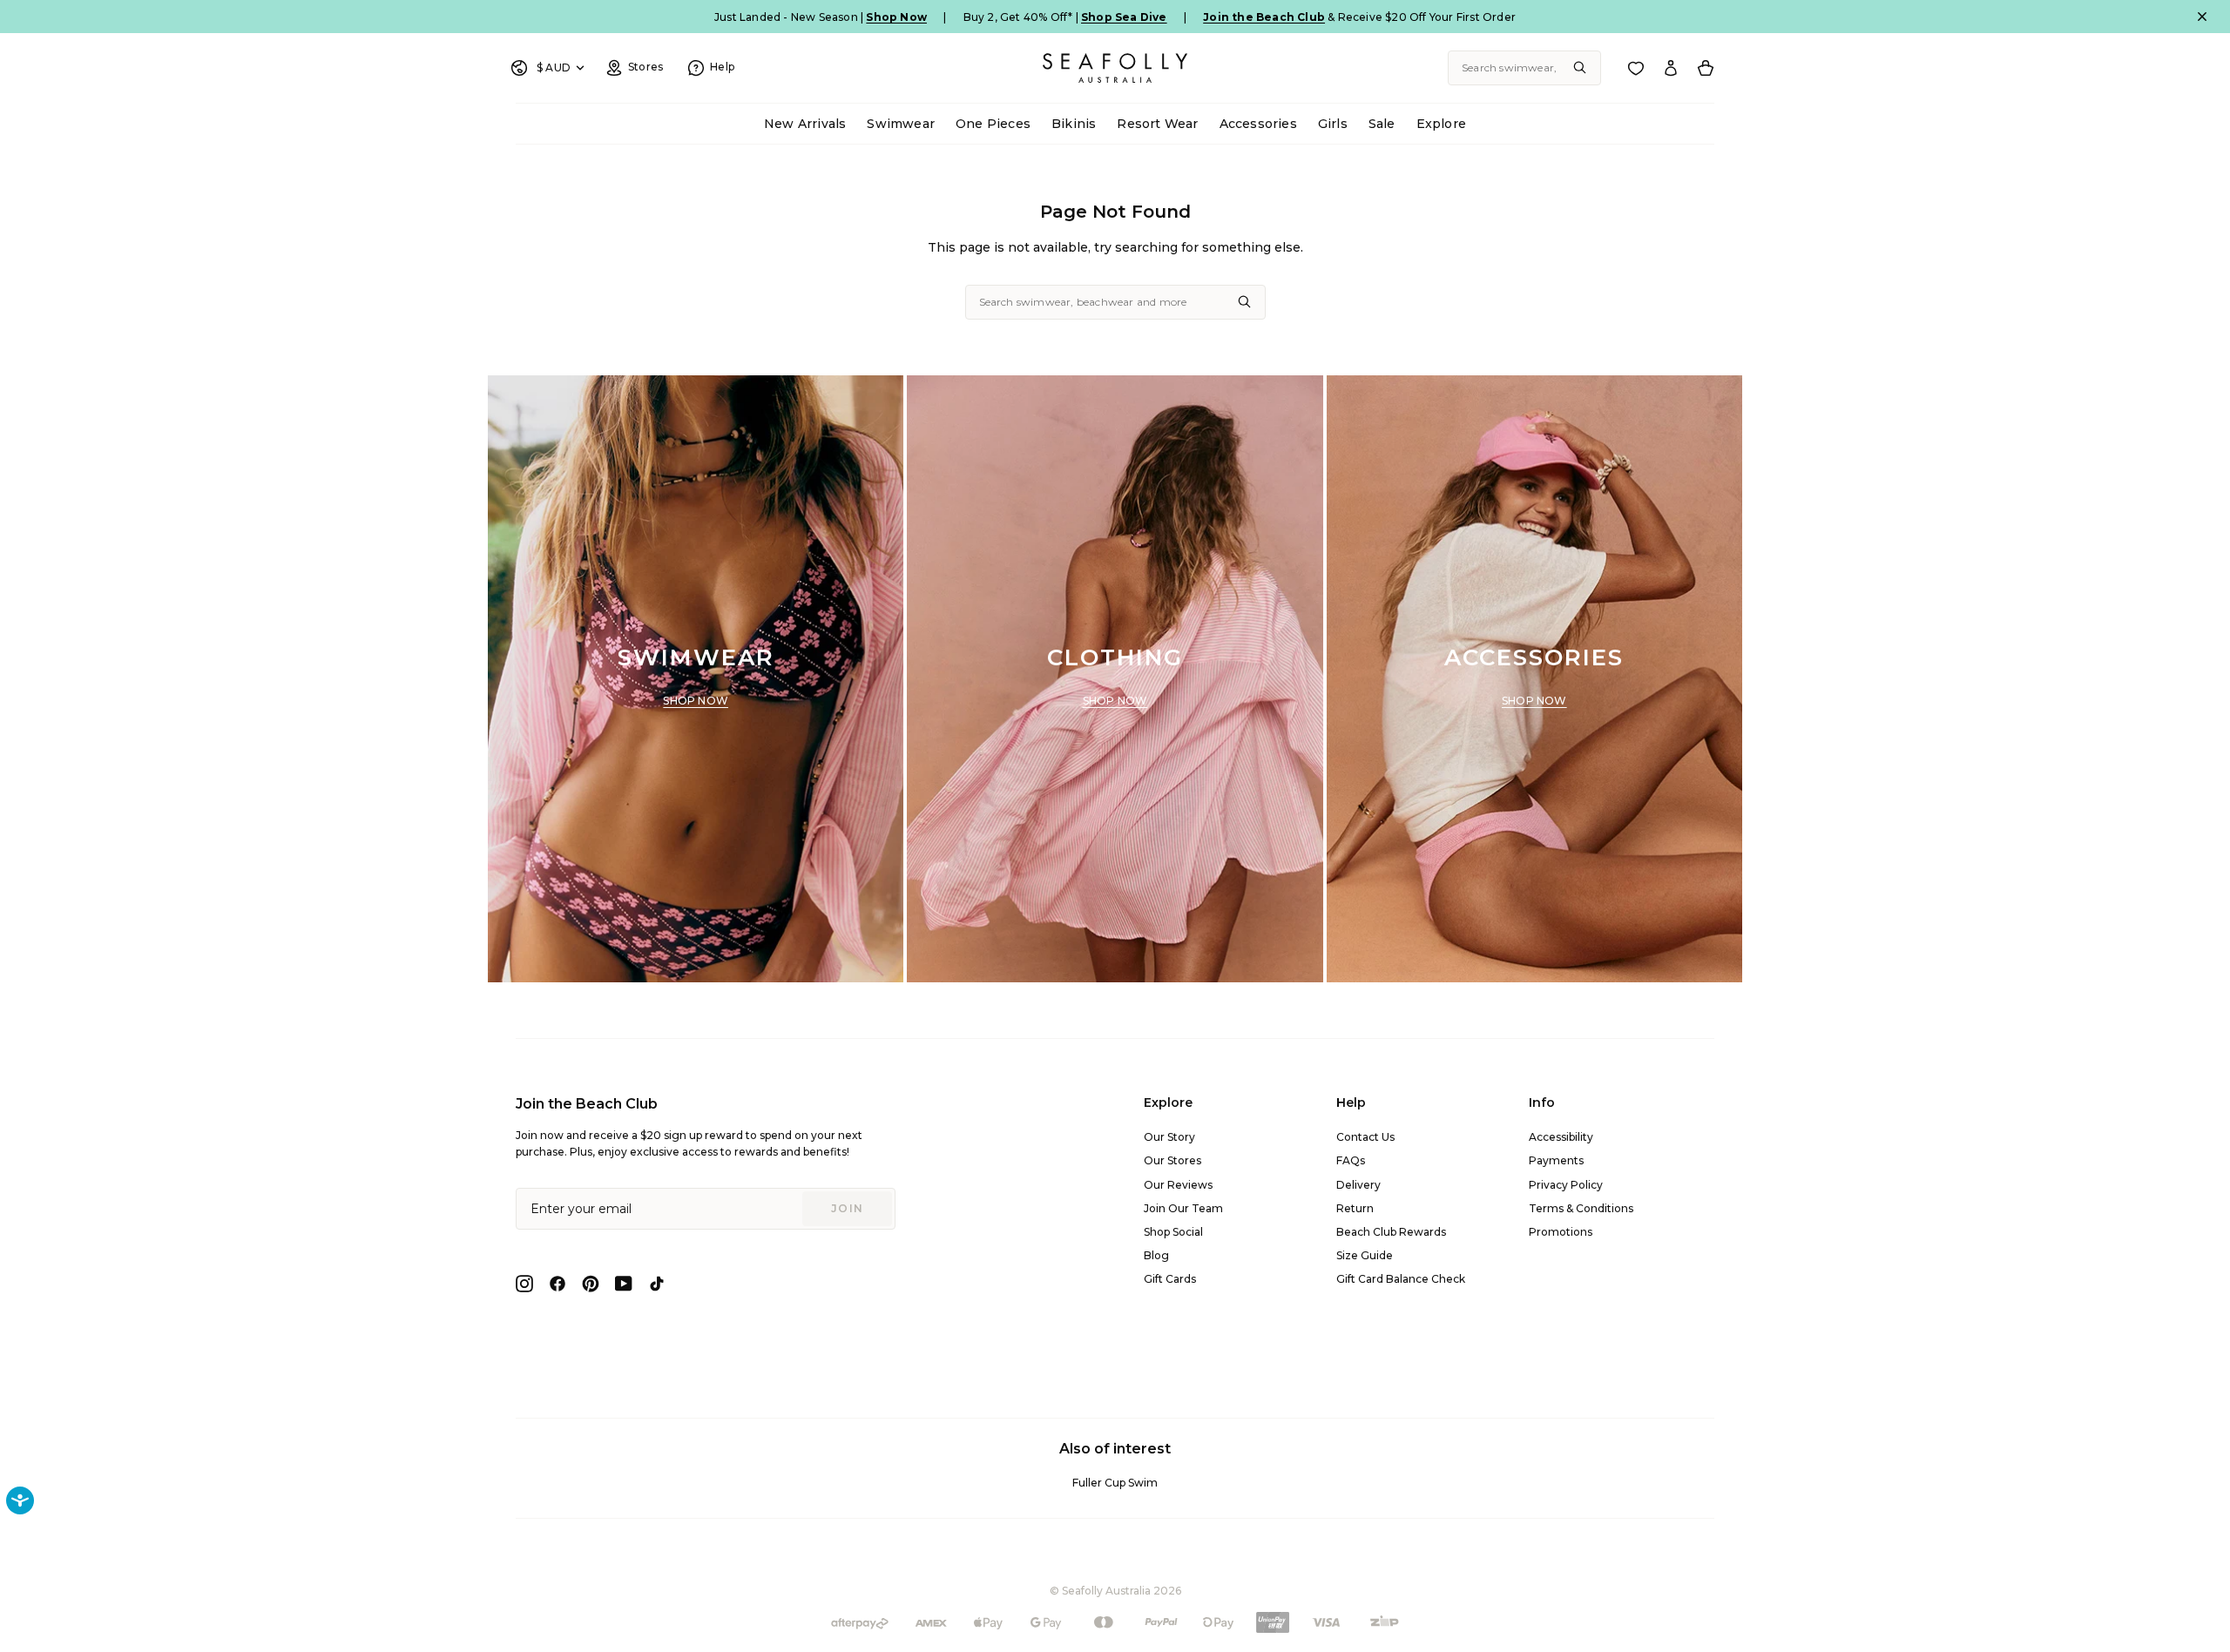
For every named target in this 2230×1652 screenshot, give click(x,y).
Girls (1333, 124)
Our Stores (1172, 1160)
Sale (1382, 124)
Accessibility (1561, 1137)
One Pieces (993, 124)
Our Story (1169, 1137)
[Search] (1580, 68)
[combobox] (1524, 68)
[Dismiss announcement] (2202, 17)
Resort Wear (1157, 124)
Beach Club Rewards (1391, 1232)
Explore (1441, 124)
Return (1355, 1208)
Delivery (1358, 1185)
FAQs (1351, 1160)
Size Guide (1365, 1255)
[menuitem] (805, 124)
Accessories (1258, 124)
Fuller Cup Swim (1115, 1483)
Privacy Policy (1566, 1185)
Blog (1156, 1255)
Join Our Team (1183, 1208)
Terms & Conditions (1581, 1208)
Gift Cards (1170, 1279)
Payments (1556, 1160)
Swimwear (901, 124)
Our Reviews (1178, 1185)
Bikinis (1074, 124)
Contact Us (1365, 1137)
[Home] (1115, 68)
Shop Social (1173, 1232)
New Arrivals (805, 124)
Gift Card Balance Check (1401, 1279)
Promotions (1561, 1232)
